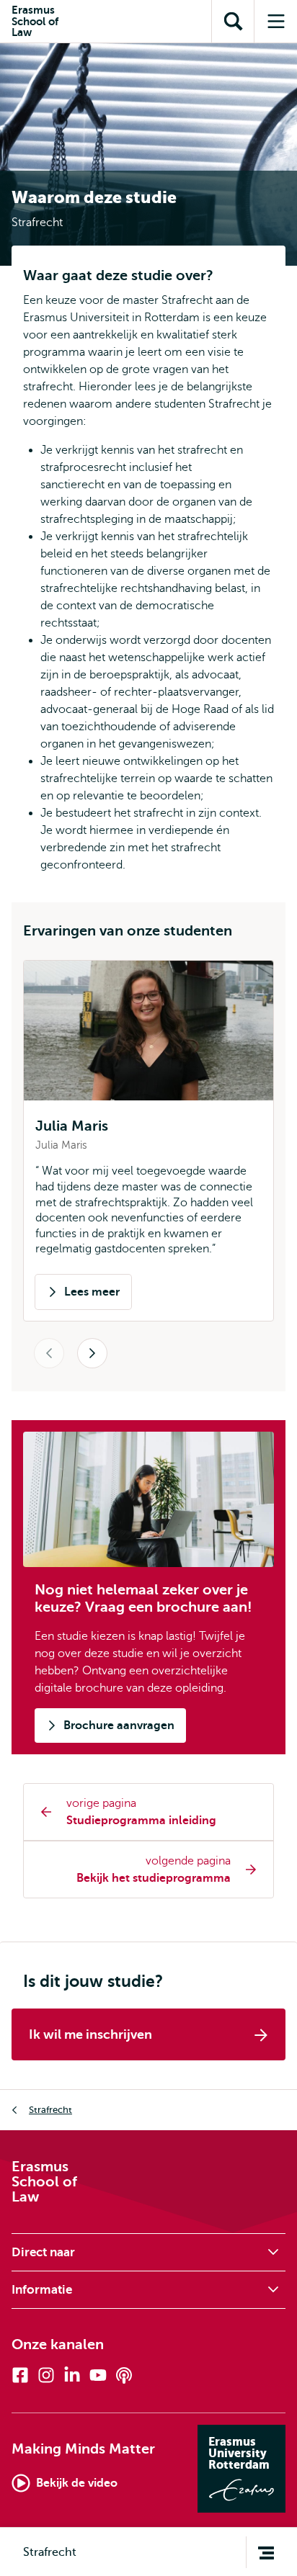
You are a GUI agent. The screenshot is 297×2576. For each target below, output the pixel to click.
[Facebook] (20, 2375)
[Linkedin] (72, 2375)
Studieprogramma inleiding (141, 1821)
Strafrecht (50, 2110)
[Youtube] (98, 2375)
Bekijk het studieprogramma (154, 1878)
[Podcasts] (124, 2375)
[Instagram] (46, 2375)
